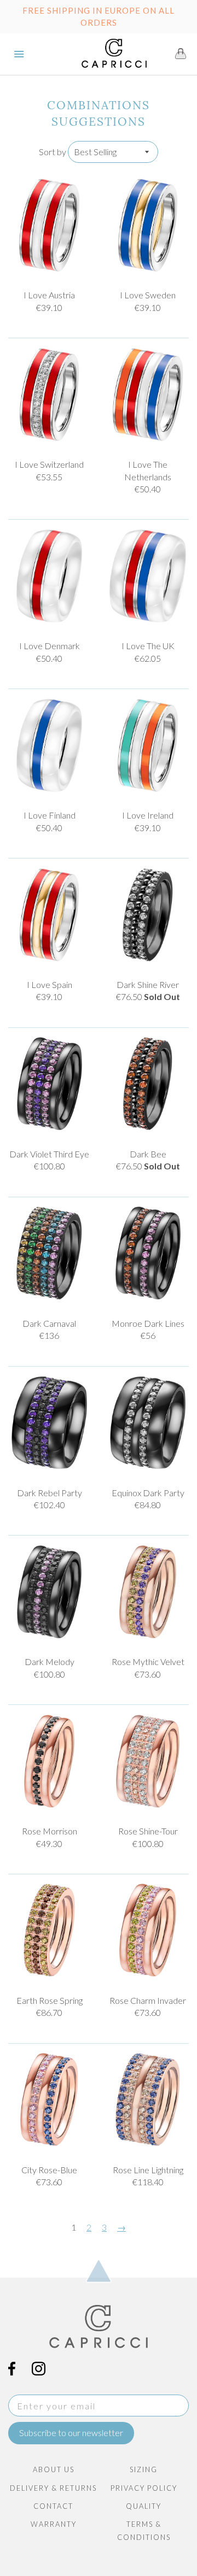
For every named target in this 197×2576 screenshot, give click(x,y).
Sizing (144, 2469)
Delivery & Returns (53, 2488)
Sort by (53, 152)
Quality (144, 2506)
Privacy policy (144, 2488)
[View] (49, 225)
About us (54, 2469)
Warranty (54, 2524)
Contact (53, 2506)
